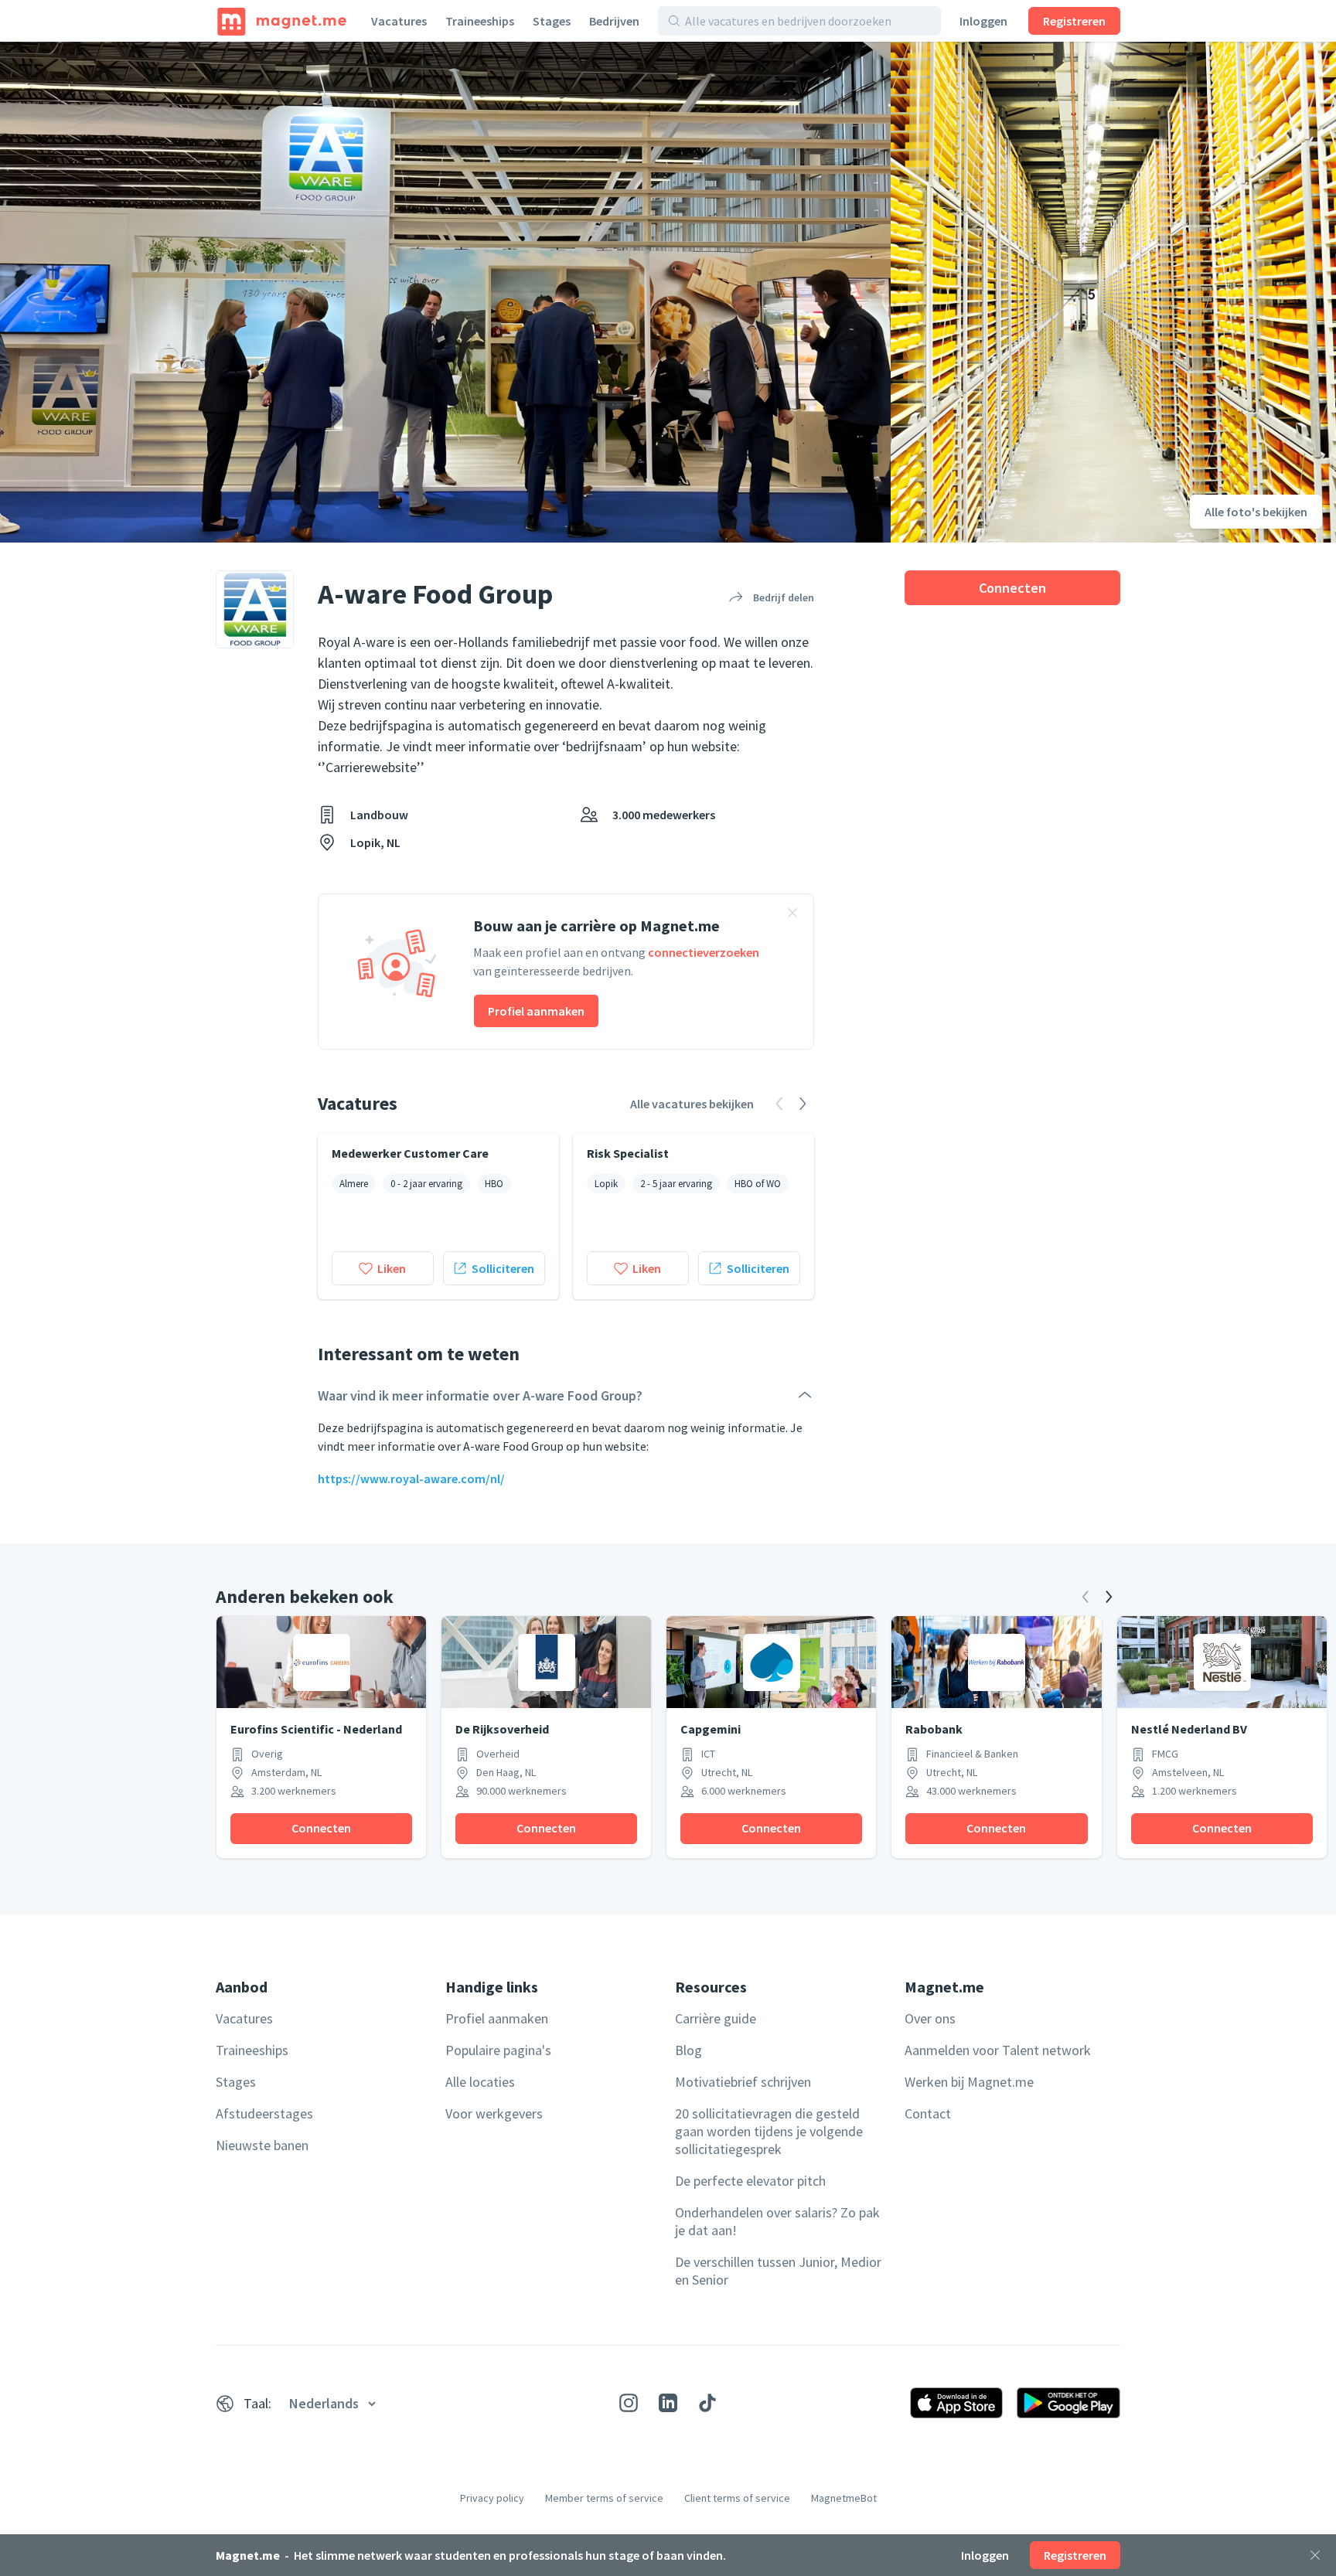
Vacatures (399, 21)
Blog (688, 2050)
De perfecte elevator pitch (750, 2181)
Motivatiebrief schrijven (743, 2082)
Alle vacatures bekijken (692, 1104)
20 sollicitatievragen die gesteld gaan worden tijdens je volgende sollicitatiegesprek (769, 2131)
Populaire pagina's (498, 2050)
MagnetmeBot (844, 2498)
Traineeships (480, 21)
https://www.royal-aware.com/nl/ (411, 1479)
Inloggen (983, 21)
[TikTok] (707, 2403)
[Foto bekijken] (445, 292)
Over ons (930, 2018)
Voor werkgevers (494, 2113)
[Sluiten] (1315, 2555)
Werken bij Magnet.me (969, 2082)
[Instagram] (629, 2403)
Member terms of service (604, 2498)
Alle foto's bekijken (1256, 512)
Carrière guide (716, 2018)
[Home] (282, 21)
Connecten (1012, 588)
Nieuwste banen (262, 2145)
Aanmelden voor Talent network (998, 2050)
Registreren (1074, 21)
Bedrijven (614, 21)
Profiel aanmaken (536, 1011)
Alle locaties (480, 2082)
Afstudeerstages (264, 2113)
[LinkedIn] (668, 2403)
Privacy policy (492, 2498)
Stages (552, 21)
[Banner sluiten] (792, 915)
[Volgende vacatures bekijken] (803, 1104)
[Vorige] (1085, 1597)
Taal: (257, 2403)
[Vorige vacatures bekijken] (779, 1104)
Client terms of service (737, 2498)
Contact (928, 2113)
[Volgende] (1109, 1597)
